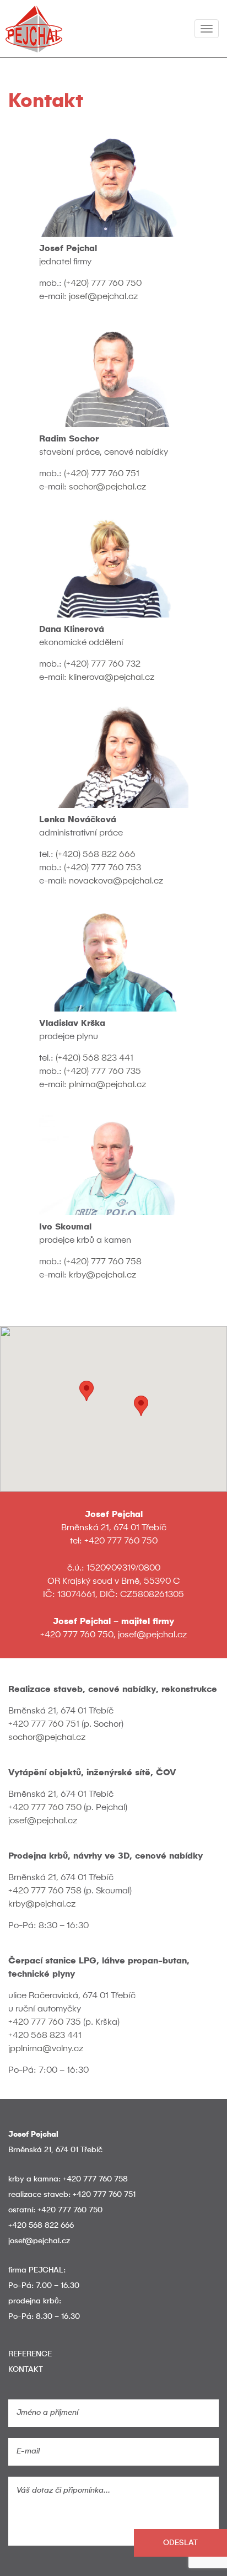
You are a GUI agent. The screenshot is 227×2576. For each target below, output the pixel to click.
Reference (30, 2354)
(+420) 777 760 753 (102, 868)
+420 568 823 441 (45, 2036)
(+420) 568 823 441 (94, 1058)
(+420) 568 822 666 (96, 855)
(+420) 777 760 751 (102, 474)
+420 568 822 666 (41, 2226)
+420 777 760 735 (45, 2023)
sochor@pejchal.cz (107, 487)
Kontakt (26, 2370)
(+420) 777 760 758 (103, 1262)
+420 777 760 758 (45, 1891)
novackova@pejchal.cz (116, 881)
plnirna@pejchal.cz (107, 1085)
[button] (141, 1406)
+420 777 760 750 (121, 1541)
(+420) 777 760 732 (102, 664)
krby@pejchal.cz (102, 1275)
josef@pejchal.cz (103, 297)
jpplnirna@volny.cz (46, 2049)
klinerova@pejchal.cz (112, 678)
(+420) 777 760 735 (102, 1072)
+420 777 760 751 (44, 1725)
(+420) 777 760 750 (103, 284)
